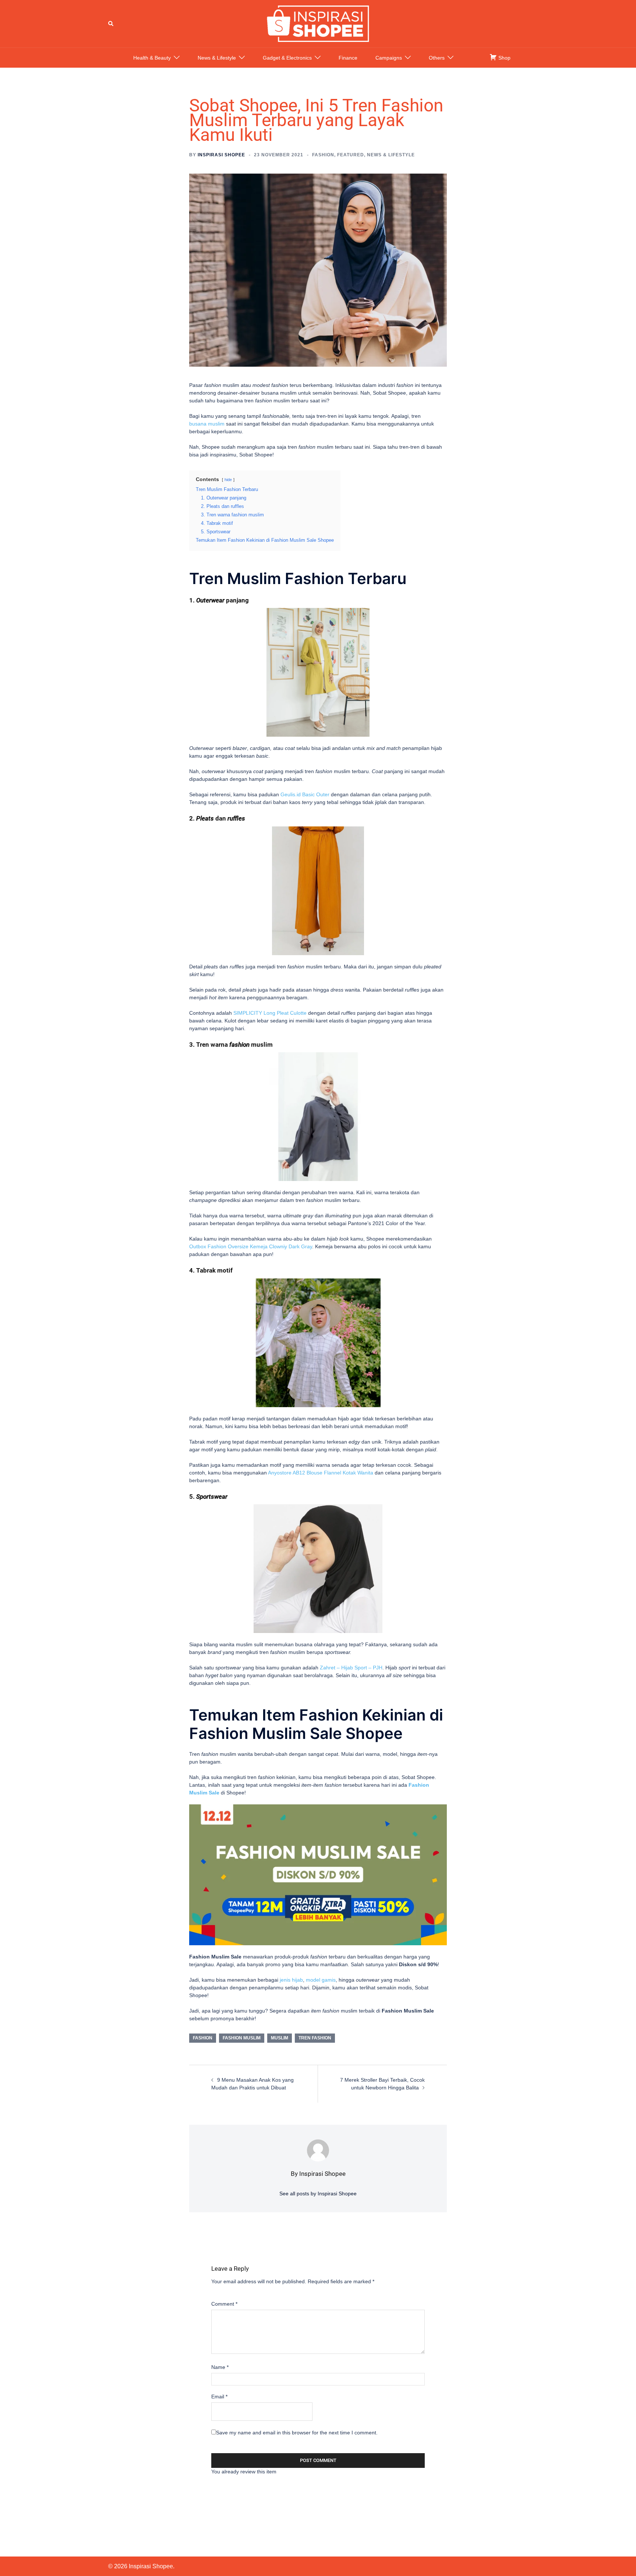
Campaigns (389, 58)
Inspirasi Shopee (221, 155)
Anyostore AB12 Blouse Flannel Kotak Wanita (321, 1473)
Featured (351, 155)
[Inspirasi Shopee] (318, 23)
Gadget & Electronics (287, 58)
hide (228, 480)
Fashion (323, 155)
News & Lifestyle (217, 58)
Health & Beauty (152, 58)
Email (219, 2397)
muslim (280, 2038)
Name (220, 2367)
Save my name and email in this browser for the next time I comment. (297, 2433)
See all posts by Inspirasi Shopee (318, 2193)
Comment (224, 2304)
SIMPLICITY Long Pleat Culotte (270, 1013)
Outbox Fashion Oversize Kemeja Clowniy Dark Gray (251, 1246)
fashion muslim (242, 2038)
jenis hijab (291, 1980)
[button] (111, 24)
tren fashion (315, 2038)
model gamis (321, 1980)
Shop (504, 58)
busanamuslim (207, 424)
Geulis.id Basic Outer (305, 794)
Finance (348, 58)
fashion (203, 2038)
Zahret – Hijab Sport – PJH (351, 1668)
